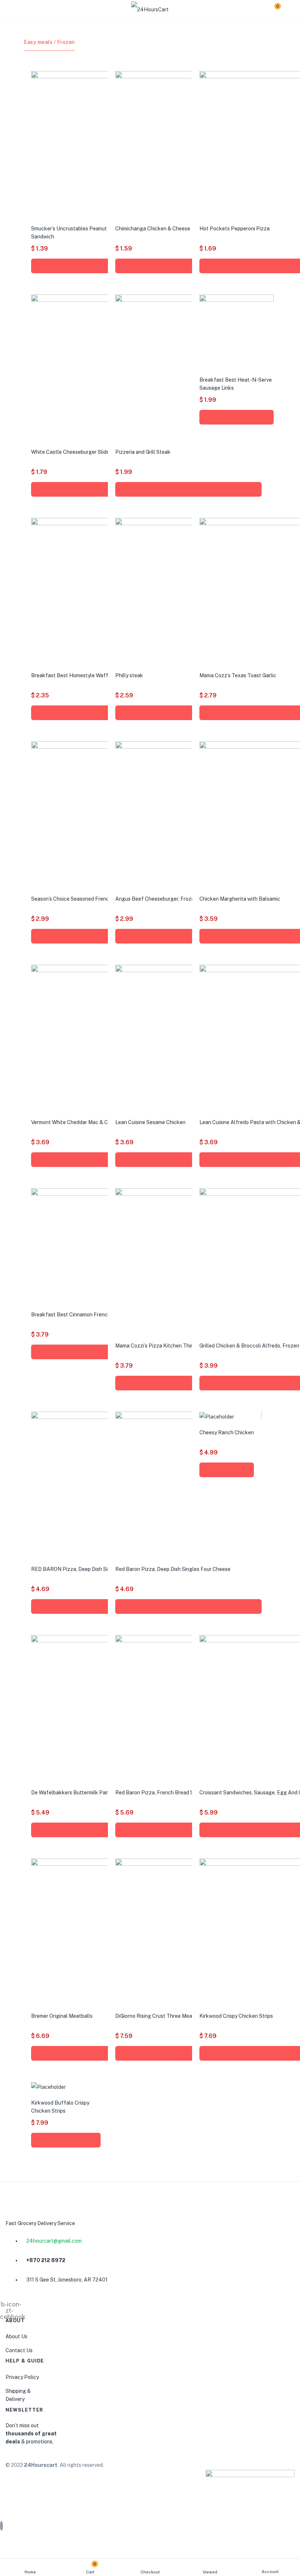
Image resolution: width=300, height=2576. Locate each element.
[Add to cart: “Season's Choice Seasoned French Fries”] (104, 936)
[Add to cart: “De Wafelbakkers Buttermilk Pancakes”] (104, 1830)
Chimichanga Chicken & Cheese (153, 229)
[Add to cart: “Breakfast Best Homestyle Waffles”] (104, 713)
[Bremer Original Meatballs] (104, 1931)
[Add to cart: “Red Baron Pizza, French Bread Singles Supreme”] (188, 1830)
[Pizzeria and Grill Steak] (188, 367)
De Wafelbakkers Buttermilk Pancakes (77, 1793)
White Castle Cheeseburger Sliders (72, 452)
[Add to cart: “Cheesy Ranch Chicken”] (227, 1470)
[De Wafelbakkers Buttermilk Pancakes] (104, 1708)
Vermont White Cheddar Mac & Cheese (77, 1122)
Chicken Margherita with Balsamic (240, 899)
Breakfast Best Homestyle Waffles (73, 675)
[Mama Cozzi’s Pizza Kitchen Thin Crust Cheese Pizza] (188, 1261)
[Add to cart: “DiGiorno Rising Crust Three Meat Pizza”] (188, 2053)
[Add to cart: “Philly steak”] (188, 713)
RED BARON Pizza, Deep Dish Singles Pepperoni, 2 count (99, 1569)
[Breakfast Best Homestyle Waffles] (104, 591)
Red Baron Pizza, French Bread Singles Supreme (172, 1793)
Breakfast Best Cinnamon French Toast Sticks (86, 1315)
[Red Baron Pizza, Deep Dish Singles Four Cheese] (188, 1485)
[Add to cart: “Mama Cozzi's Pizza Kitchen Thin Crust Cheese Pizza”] (188, 1383)
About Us (16, 2336)
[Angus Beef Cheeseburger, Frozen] (188, 814)
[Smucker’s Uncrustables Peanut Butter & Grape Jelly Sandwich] (104, 144)
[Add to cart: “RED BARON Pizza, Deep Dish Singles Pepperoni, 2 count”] (104, 1606)
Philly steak (129, 675)
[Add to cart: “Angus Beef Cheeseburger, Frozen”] (188, 936)
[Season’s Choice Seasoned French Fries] (104, 814)
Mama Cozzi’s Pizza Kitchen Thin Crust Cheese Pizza (178, 1346)
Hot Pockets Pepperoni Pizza (235, 229)
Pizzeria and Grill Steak (143, 452)
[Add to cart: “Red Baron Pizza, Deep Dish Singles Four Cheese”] (188, 1606)
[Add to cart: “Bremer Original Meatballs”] (104, 2053)
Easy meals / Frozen (49, 42)
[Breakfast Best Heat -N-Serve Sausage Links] (237, 331)
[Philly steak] (188, 591)
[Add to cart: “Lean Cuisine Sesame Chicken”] (188, 1160)
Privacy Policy (22, 2377)
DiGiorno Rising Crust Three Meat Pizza (162, 2016)
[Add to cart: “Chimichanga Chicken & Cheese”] (188, 266)
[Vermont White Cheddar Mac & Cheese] (104, 1038)
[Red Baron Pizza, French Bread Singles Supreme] (188, 1708)
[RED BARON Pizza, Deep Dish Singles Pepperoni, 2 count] (104, 1485)
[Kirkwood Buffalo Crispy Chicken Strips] (48, 2087)
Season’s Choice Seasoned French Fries (78, 899)
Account (270, 2572)
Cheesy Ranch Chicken (227, 1432)
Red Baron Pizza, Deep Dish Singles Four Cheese (173, 1569)
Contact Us (19, 2350)
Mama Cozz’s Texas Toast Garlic (238, 675)
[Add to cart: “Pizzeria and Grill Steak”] (188, 489)
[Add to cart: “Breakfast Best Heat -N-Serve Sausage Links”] (237, 417)
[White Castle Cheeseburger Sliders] (104, 367)
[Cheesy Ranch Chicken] (217, 1416)
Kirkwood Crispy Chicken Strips (236, 2016)
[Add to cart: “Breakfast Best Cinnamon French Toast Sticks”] (89, 1352)
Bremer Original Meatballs (62, 2016)
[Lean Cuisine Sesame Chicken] (188, 1038)
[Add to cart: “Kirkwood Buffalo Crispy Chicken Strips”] (66, 2140)
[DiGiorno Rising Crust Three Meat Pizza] (188, 1931)
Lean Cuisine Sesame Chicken (150, 1122)
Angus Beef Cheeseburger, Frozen (156, 899)
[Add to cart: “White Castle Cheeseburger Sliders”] (104, 489)
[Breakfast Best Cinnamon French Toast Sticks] (89, 1245)
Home (30, 2572)
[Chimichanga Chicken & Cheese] (188, 144)
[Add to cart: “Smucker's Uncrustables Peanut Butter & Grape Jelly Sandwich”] (104, 266)
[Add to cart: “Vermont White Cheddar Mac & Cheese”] (104, 1160)
